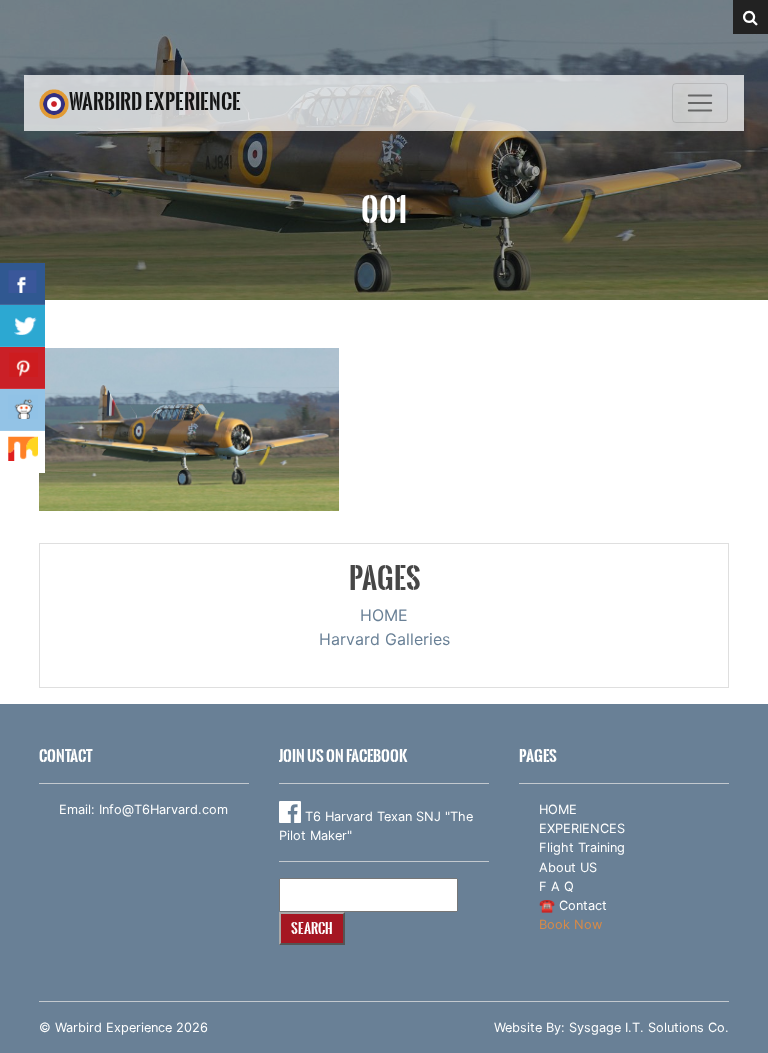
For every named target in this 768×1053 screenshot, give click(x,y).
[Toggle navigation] (700, 103)
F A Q (556, 886)
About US (568, 867)
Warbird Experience (155, 101)
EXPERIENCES (582, 828)
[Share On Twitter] (22, 326)
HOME (384, 615)
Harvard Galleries (384, 639)
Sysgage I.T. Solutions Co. (649, 1027)
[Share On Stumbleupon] (22, 452)
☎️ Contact (573, 905)
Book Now (570, 924)
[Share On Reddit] (22, 410)
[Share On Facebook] (22, 284)
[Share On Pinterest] (22, 368)
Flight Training (582, 847)
